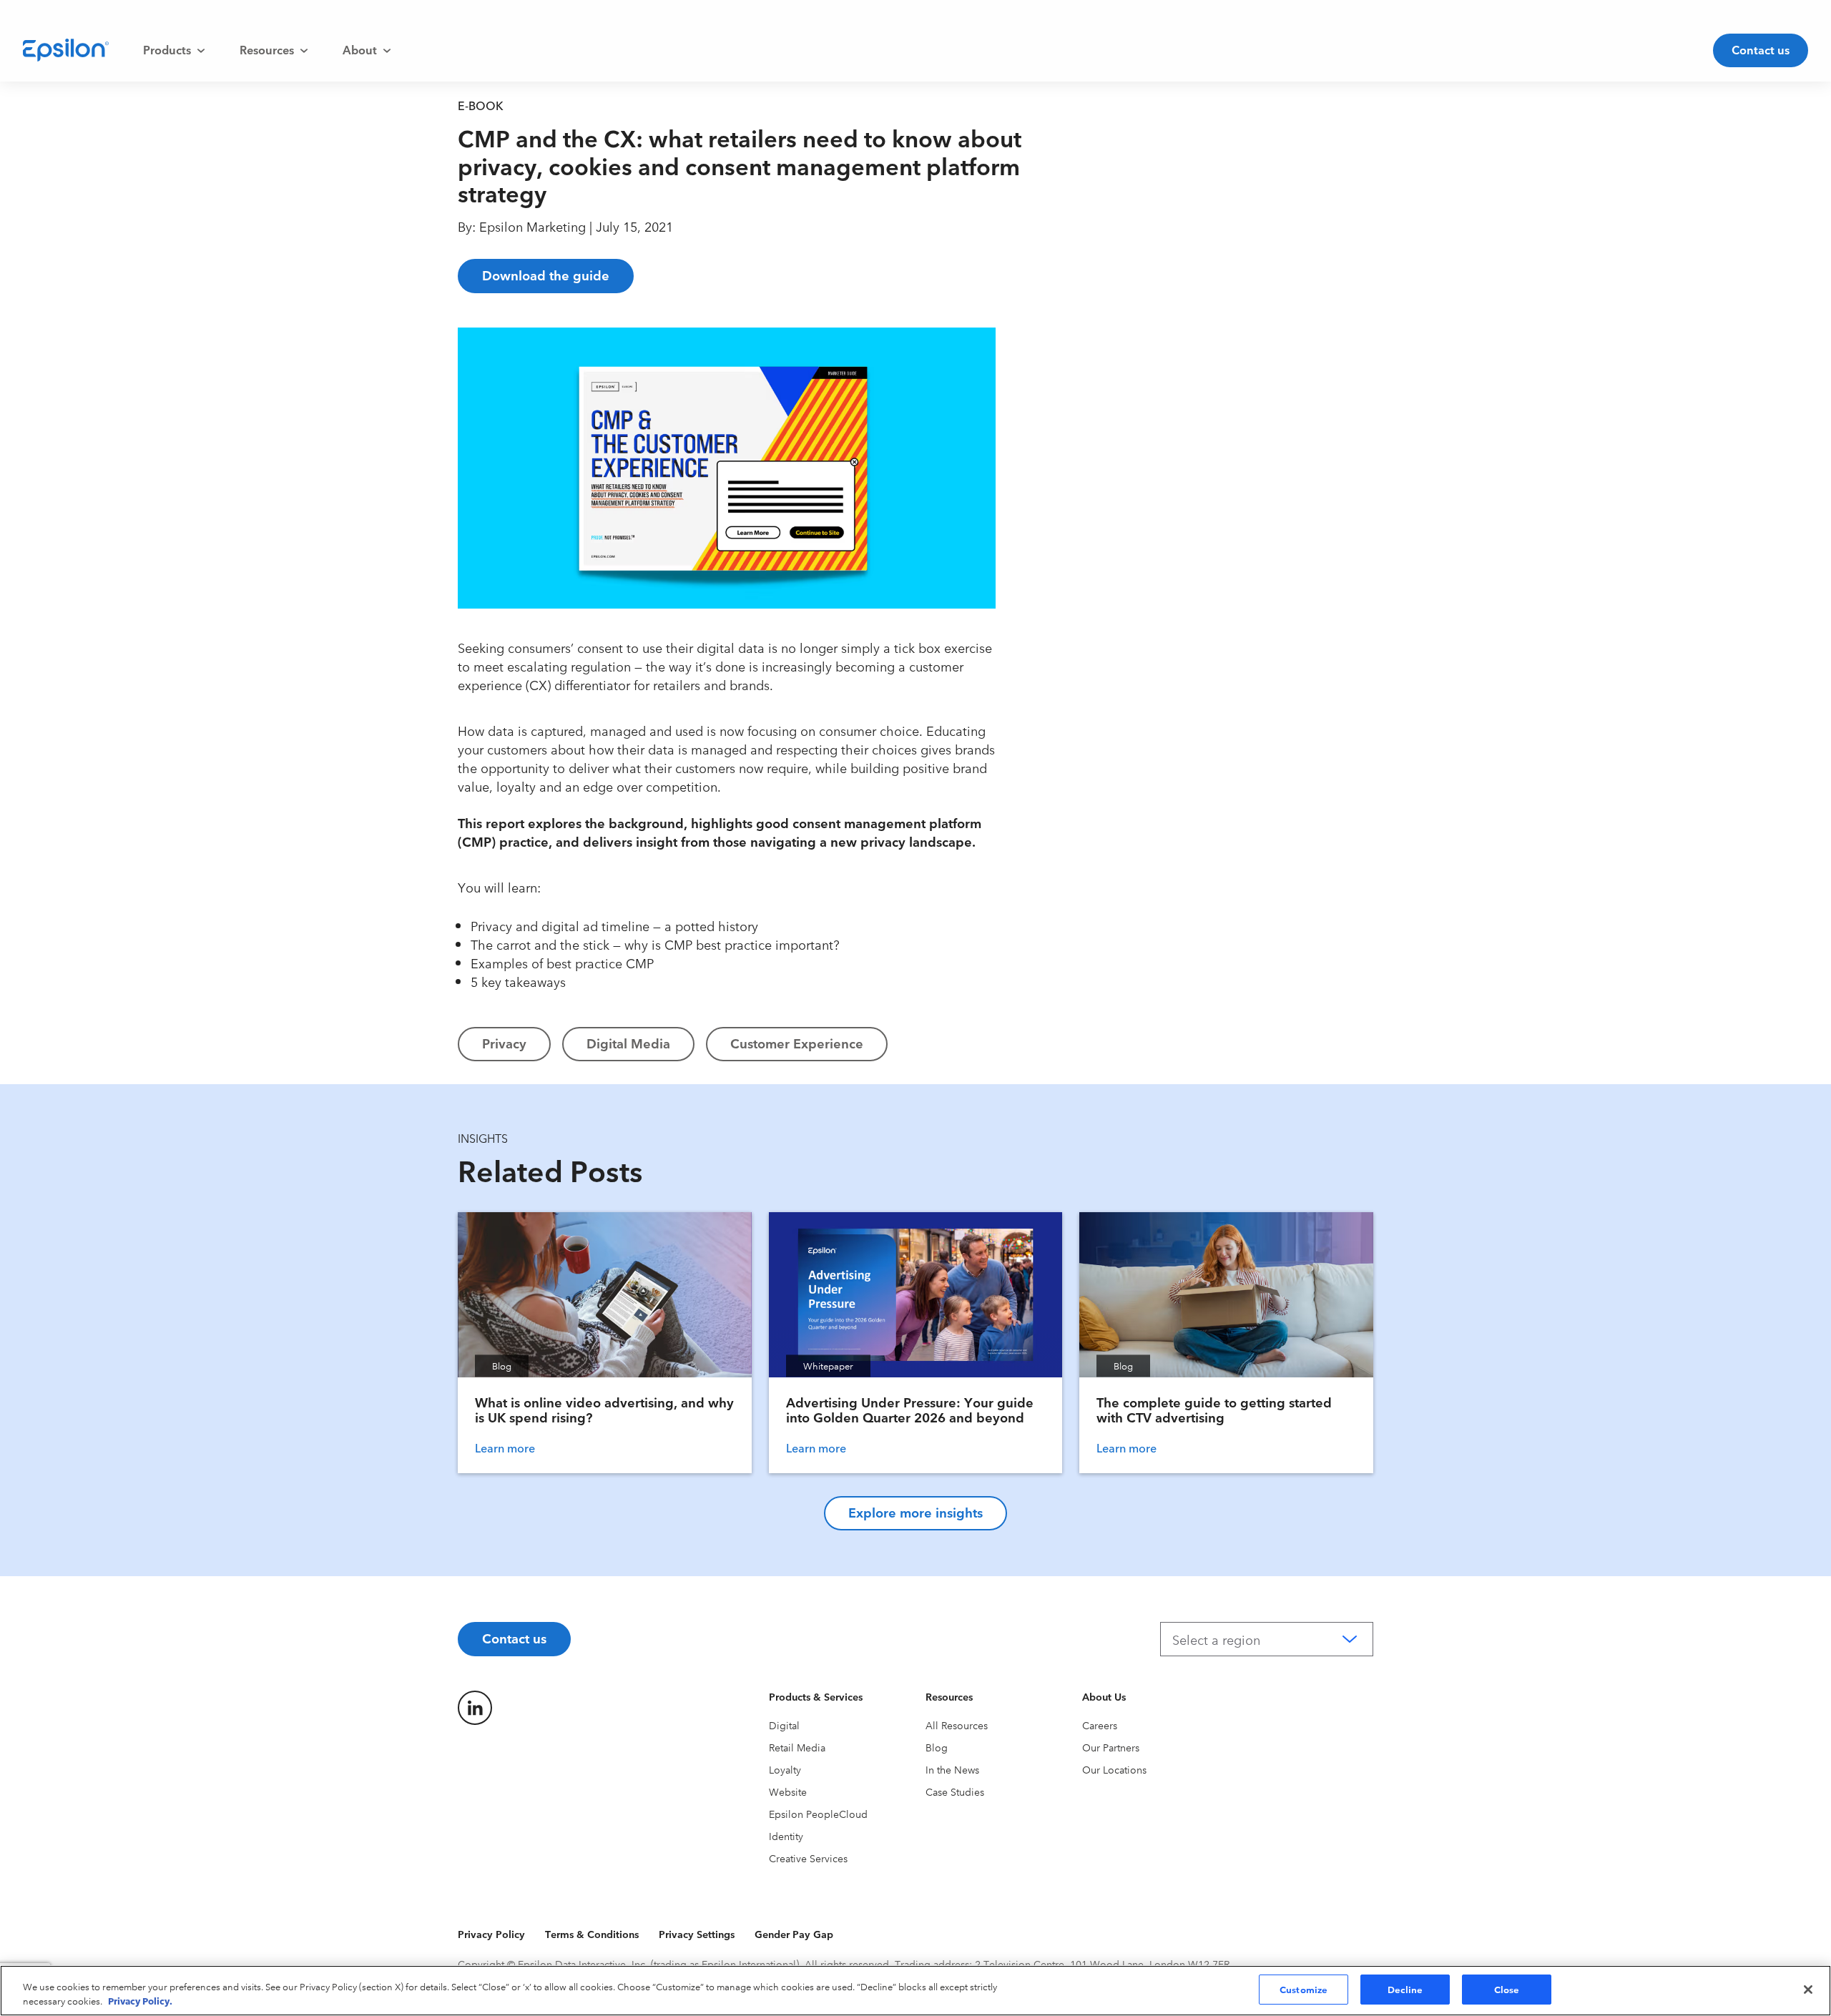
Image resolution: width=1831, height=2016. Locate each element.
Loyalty (785, 1769)
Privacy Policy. (140, 2000)
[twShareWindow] (1031, 394)
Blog (937, 1747)
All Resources (957, 1725)
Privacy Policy (491, 1934)
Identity (786, 1836)
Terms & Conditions (592, 1934)
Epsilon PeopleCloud (818, 1814)
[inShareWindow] (1031, 440)
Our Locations (1114, 1769)
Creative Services (808, 1858)
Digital (784, 1725)
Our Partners (1111, 1747)
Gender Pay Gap (794, 1934)
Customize (1304, 1989)
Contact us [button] (1761, 49)
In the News (952, 1769)
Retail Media (797, 1747)
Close (1507, 1989)
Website (788, 1791)
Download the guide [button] (546, 275)
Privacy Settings (697, 1934)
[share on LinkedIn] (475, 1708)
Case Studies (955, 1791)
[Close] (1808, 1990)
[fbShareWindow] (1031, 348)
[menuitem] (174, 50)
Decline (1405, 1989)
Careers (1100, 1725)
